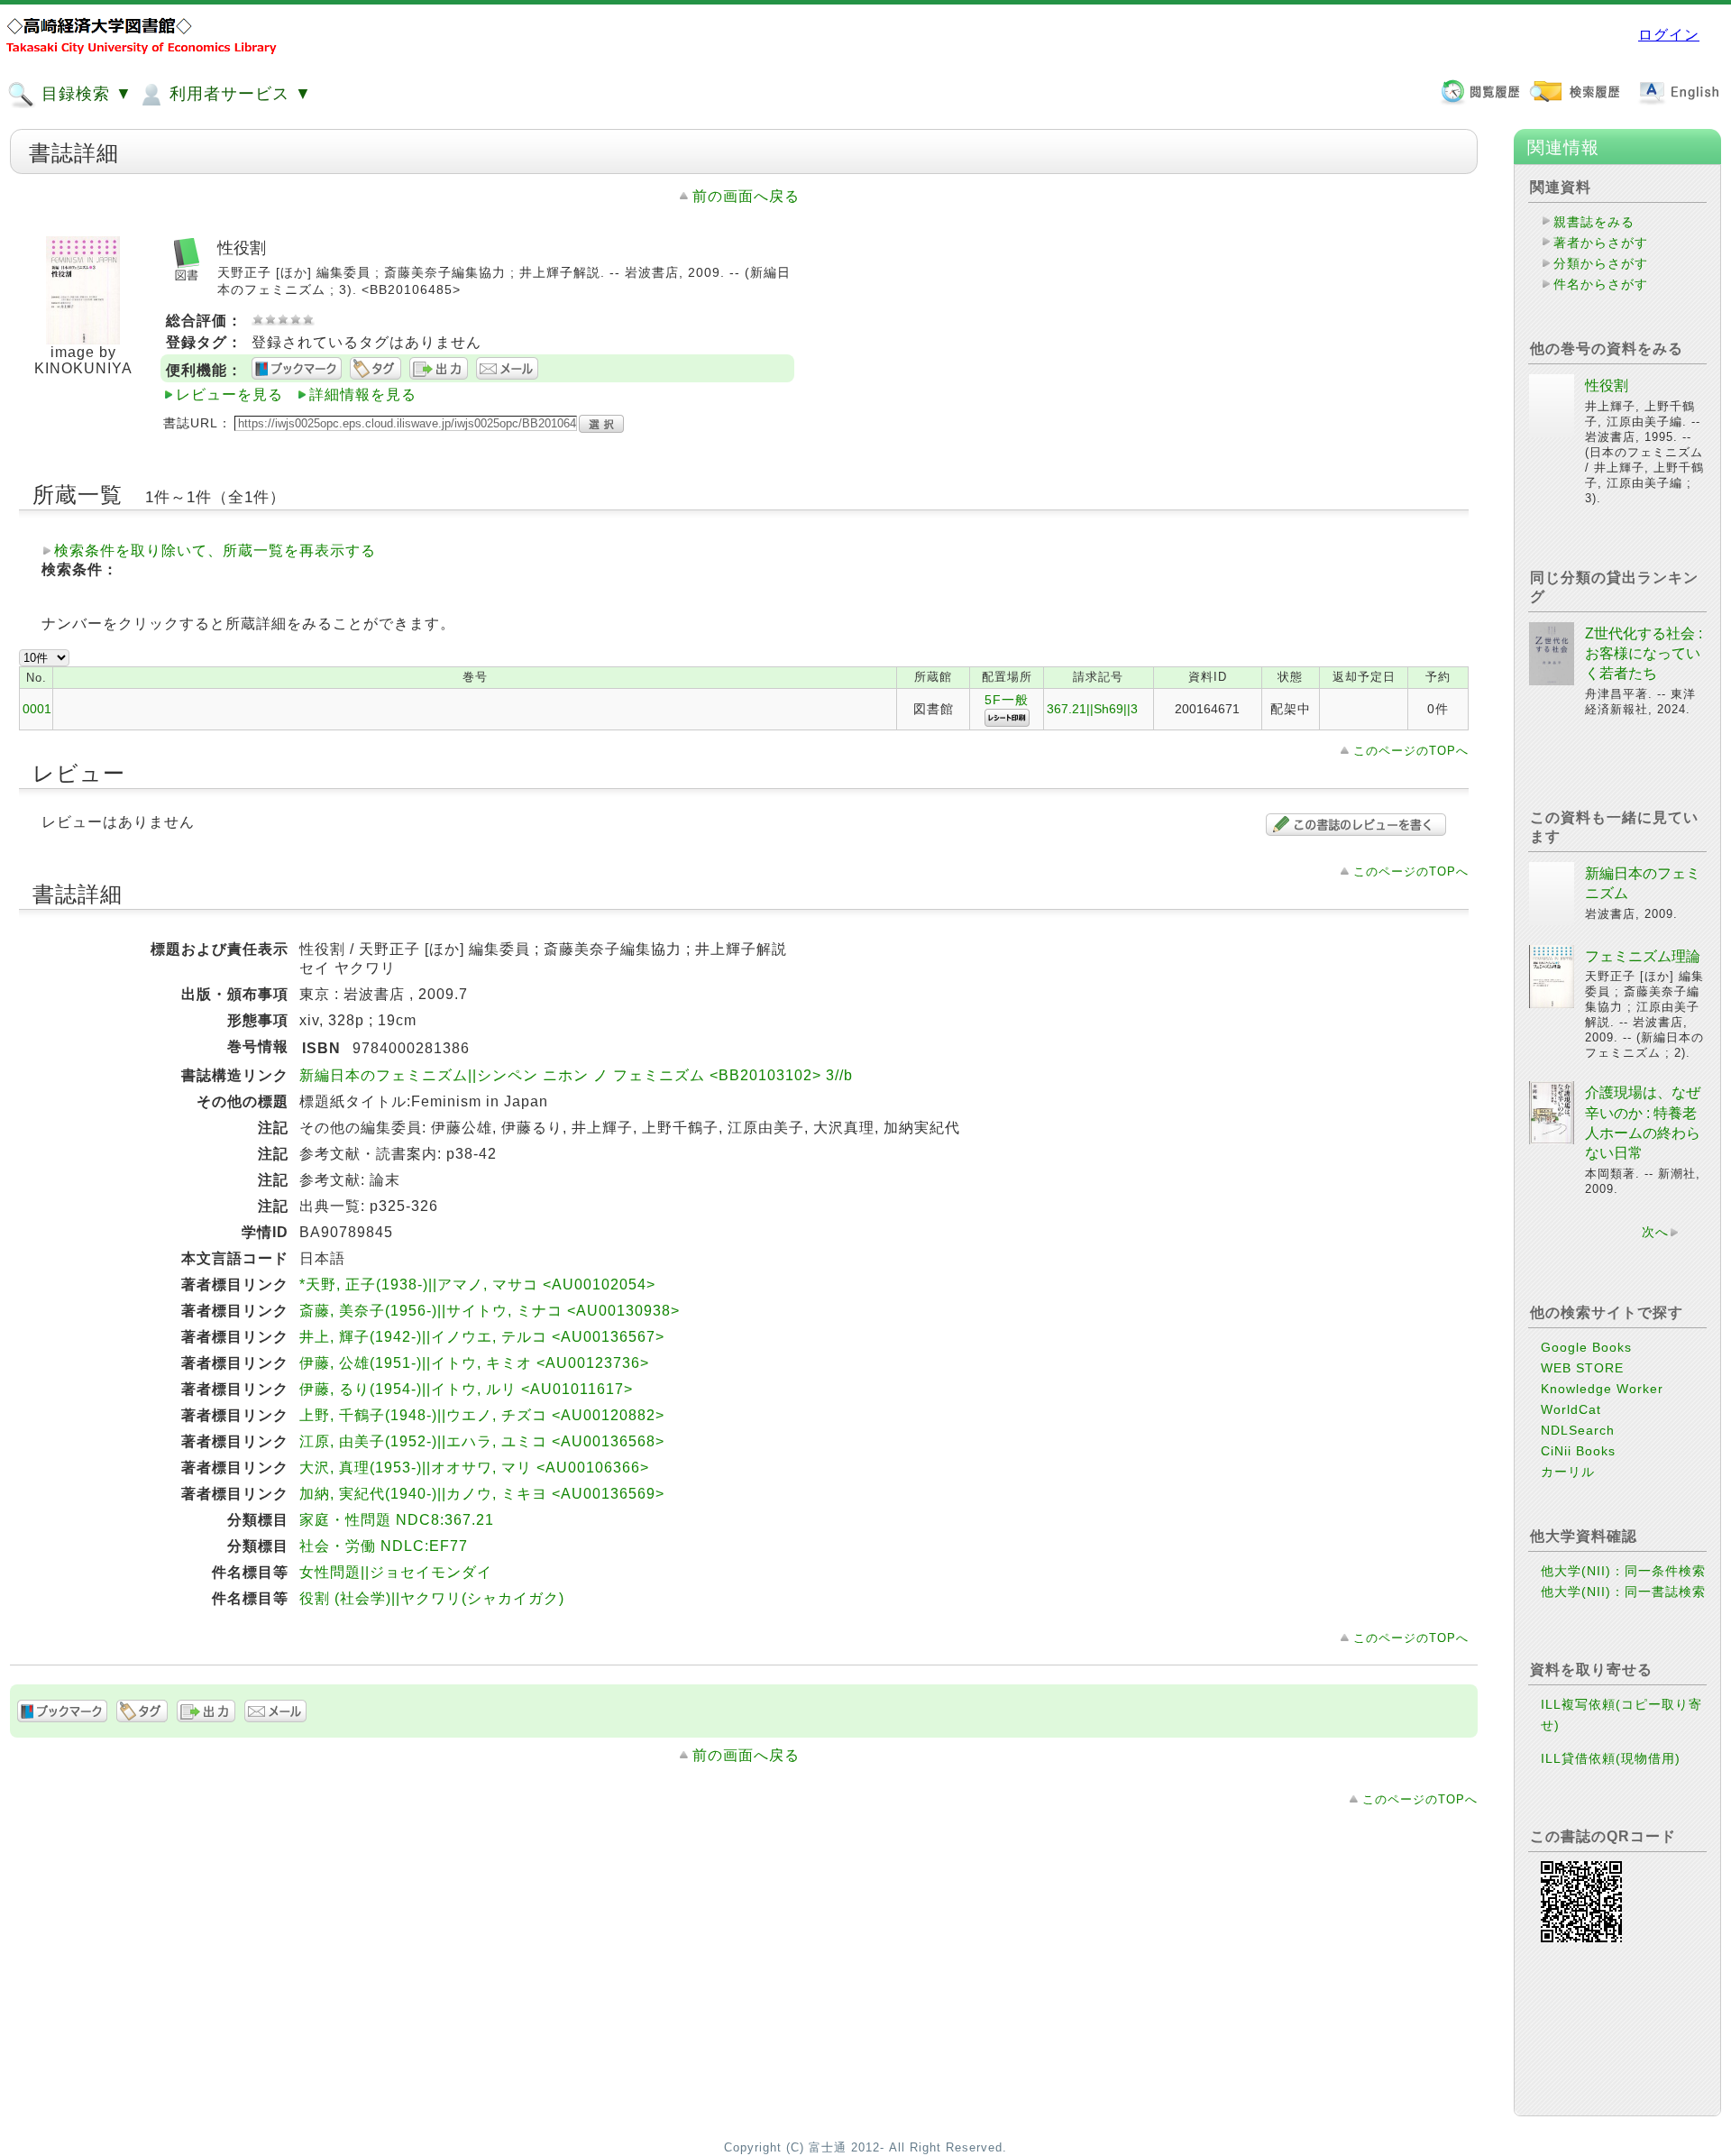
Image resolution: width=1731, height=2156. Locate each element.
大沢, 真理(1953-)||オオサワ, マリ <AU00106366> (474, 1468)
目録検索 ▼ (84, 94)
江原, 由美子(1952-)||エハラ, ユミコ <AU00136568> (482, 1441)
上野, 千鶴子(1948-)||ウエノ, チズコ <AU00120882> (482, 1415)
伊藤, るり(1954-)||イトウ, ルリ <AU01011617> (466, 1389)
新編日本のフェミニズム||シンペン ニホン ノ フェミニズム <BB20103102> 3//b (576, 1075)
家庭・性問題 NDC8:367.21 (397, 1520)
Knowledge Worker (1602, 1389)
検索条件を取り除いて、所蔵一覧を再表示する (215, 550)
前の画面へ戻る (746, 196)
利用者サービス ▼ (238, 94)
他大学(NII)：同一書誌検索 (1623, 1592)
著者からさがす (1601, 243)
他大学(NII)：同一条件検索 (1623, 1571)
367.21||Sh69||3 (1092, 709)
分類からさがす (1601, 263)
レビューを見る (229, 395)
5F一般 (1007, 700)
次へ (1655, 1232)
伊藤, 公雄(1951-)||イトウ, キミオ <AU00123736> (474, 1363)
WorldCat (1571, 1409)
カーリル (1568, 1472)
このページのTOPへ (1411, 751)
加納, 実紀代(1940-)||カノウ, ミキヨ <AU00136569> (482, 1494)
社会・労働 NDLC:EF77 (384, 1546)
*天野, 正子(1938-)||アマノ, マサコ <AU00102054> (477, 1284)
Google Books (1586, 1347)
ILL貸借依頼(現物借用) (1611, 1758)
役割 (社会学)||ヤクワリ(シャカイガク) (432, 1598)
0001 (37, 709)
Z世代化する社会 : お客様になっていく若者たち (1644, 654)
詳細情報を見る (363, 395)
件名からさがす (1601, 284)
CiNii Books (1578, 1451)
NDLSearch (1578, 1430)
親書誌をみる (1594, 222)
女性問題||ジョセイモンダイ (396, 1572)
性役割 (1607, 385)
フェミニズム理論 (1643, 956)
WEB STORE (1582, 1368)
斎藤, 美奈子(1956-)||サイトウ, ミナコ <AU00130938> (490, 1311)
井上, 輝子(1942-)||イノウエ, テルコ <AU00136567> (482, 1337)
